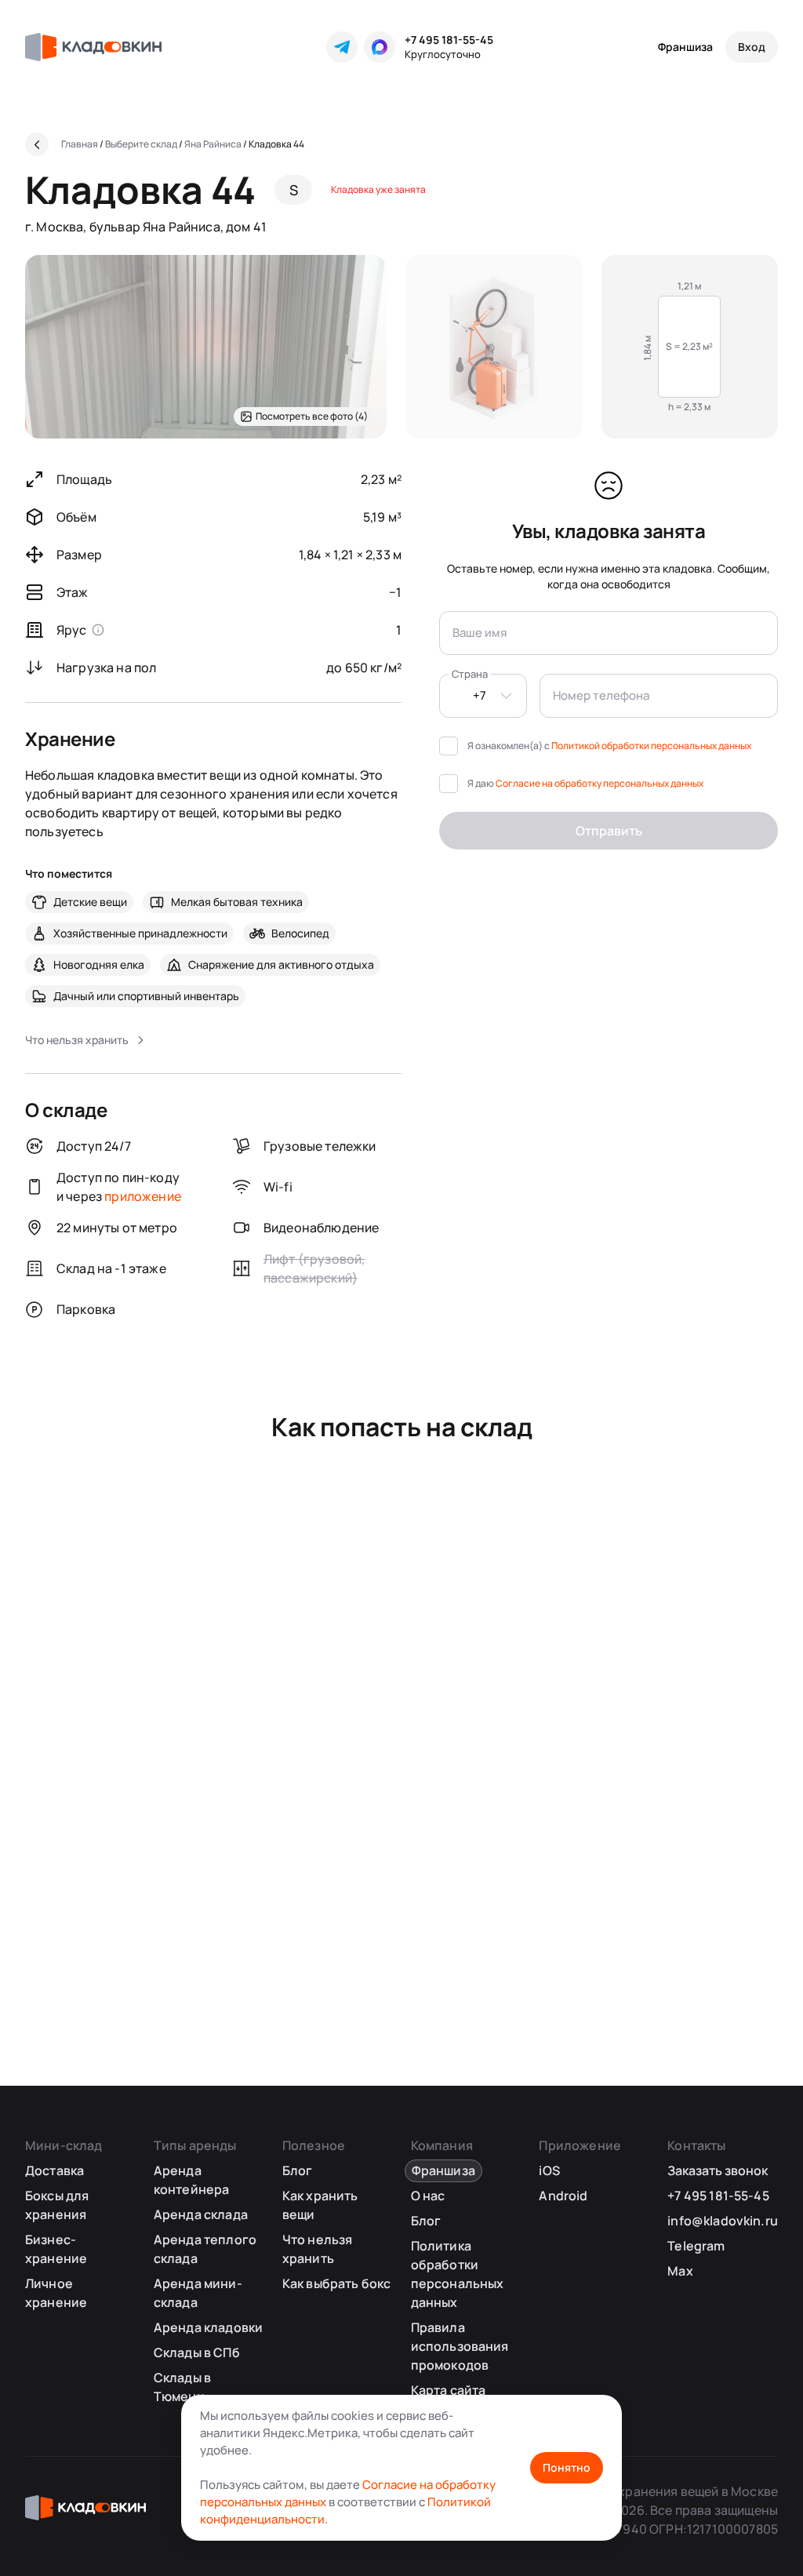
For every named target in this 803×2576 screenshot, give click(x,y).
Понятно (567, 2467)
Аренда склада (201, 2214)
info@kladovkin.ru (723, 2221)
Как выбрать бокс (337, 2283)
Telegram (696, 2246)
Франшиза (685, 47)
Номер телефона (601, 695)
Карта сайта (449, 2390)
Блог (298, 2170)
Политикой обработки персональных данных (651, 746)
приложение (143, 1196)
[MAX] (380, 47)
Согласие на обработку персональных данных (600, 783)
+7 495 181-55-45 (449, 40)
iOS (549, 2170)
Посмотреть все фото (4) (312, 416)
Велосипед (300, 933)
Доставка (55, 2170)
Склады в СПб (197, 2352)
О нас (428, 2196)
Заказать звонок (718, 2170)
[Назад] (37, 144)
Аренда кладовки (208, 2327)
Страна (470, 674)
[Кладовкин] (93, 47)
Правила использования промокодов (460, 2346)
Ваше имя (480, 633)
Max (680, 2271)
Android (563, 2196)
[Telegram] (342, 47)
